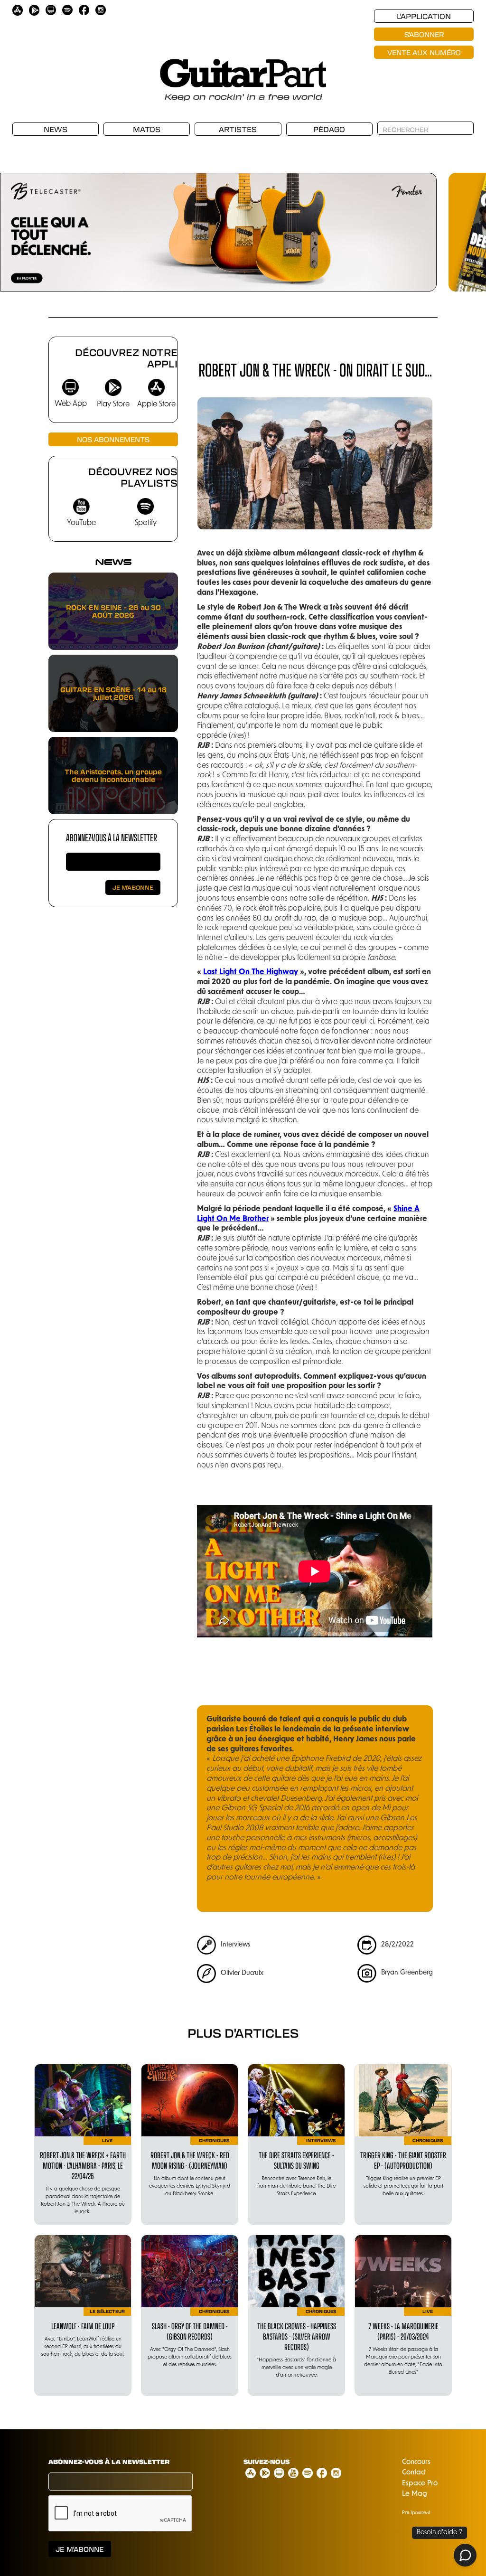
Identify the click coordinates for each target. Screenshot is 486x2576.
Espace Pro (420, 2484)
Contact (414, 2473)
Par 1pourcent (416, 2513)
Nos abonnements (113, 439)
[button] (19, 218)
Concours (416, 2462)
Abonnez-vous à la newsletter (112, 837)
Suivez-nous (266, 2462)
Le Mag (415, 2494)
